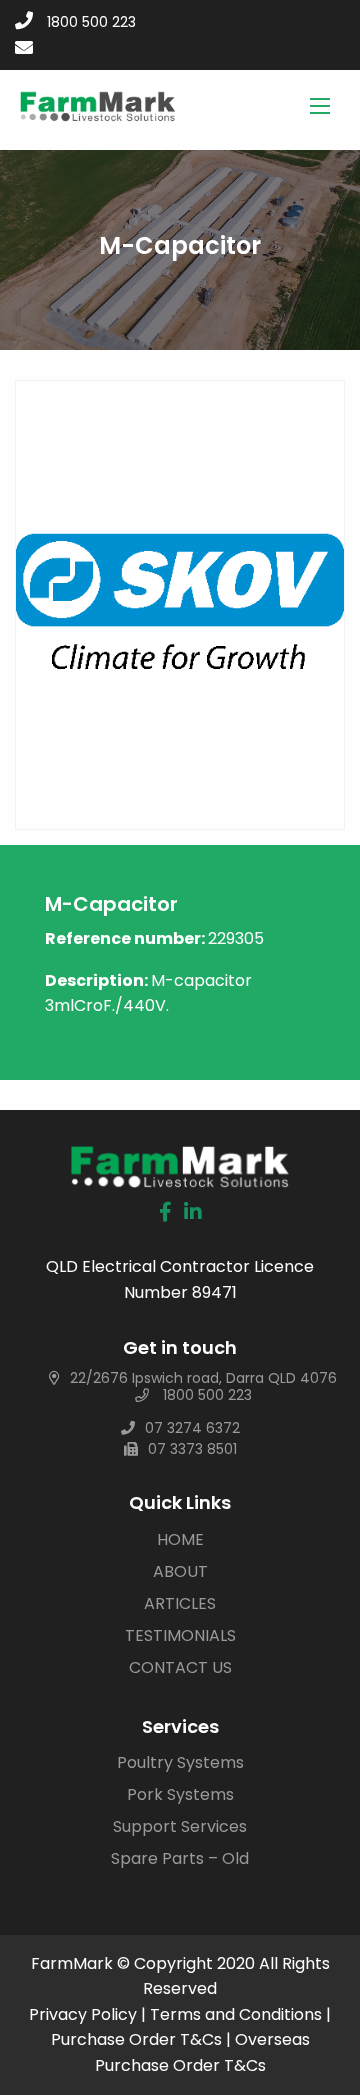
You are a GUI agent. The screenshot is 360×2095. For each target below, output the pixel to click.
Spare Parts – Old (180, 1858)
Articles (180, 1603)
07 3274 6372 (192, 1428)
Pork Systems (180, 1794)
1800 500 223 (91, 22)
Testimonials (180, 1635)
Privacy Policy (83, 2014)
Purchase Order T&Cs (136, 2039)
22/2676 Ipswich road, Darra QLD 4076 (203, 1378)
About (180, 1571)
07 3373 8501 (192, 1449)
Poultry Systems (180, 1762)
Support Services (180, 1826)
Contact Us (180, 1667)
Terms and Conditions (236, 2014)
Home (180, 1539)
